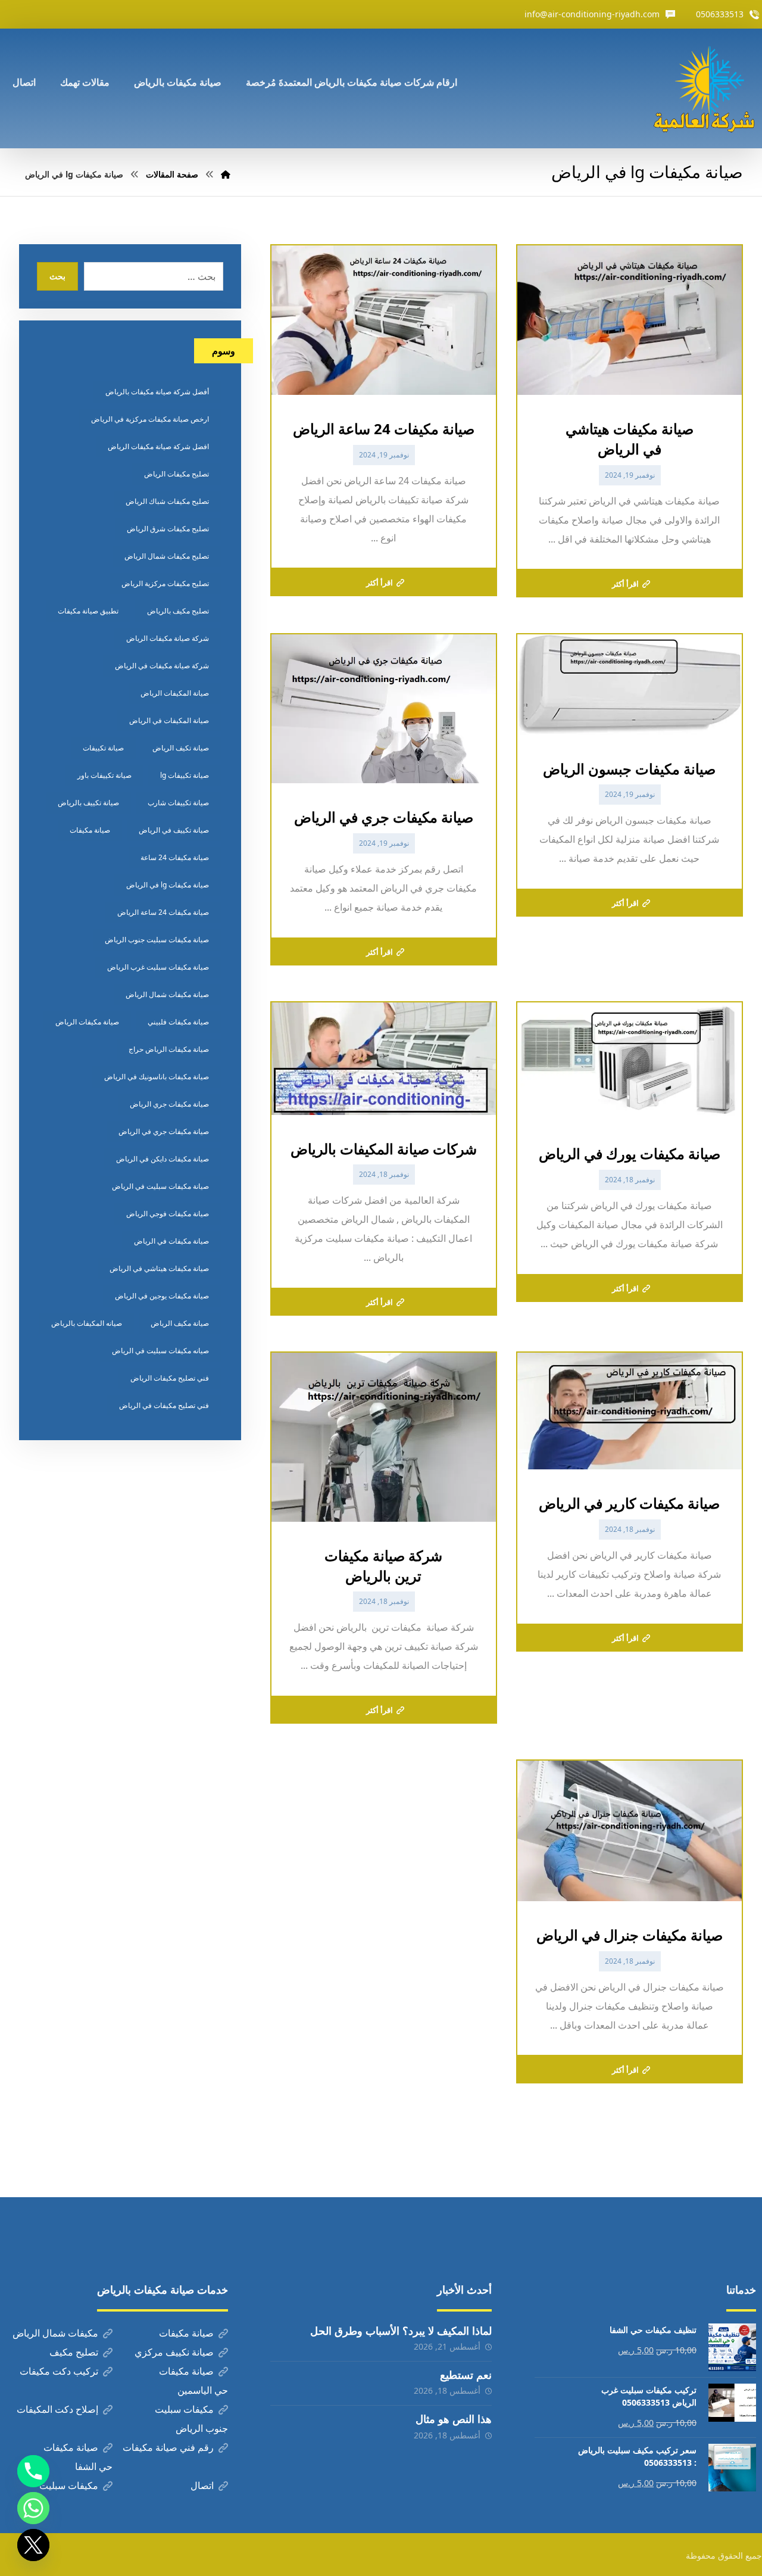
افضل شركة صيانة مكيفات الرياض (158, 446)
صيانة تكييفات (103, 748)
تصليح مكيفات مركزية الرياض (165, 583)
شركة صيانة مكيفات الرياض (168, 638)
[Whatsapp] (33, 2508)
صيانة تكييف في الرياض (174, 830)
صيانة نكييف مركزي (174, 2352)
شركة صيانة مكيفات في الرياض (162, 666)
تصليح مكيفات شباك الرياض (167, 501)
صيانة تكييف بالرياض (88, 803)
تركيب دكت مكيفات (59, 2371)
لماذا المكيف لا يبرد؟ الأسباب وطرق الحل (401, 2331)
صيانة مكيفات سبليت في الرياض (160, 1186)
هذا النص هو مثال (454, 2419)
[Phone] (33, 2471)
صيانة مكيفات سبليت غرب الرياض (158, 967)
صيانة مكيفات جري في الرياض (164, 1131)
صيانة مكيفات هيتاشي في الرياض (159, 1268)
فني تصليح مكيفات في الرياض (164, 1405)
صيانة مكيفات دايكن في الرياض (163, 1159)
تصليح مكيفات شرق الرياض (168, 529)
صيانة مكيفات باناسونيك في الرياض (157, 1077)
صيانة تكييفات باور (104, 775)
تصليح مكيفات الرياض (177, 474)
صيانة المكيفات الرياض (175, 693)
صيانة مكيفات (90, 830)
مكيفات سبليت (69, 2485)
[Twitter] (33, 2545)
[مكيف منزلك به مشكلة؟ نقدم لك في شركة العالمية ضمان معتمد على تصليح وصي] (707, 88)
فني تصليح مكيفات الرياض (170, 1378)
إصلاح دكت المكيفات (57, 2409)
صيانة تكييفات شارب (178, 803)
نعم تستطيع (466, 2375)
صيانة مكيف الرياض (180, 1323)
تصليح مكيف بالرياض (178, 611)
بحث (57, 276)
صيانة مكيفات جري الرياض (169, 1104)
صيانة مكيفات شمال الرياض (167, 994)
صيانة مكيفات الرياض (87, 1022)
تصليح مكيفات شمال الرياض (167, 556)
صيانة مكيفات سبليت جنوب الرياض (157, 940)
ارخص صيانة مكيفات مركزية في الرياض (150, 419)
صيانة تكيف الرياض (181, 748)
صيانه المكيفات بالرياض (87, 1323)
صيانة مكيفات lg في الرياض (168, 885)
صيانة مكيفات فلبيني (178, 1022)
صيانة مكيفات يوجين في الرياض (162, 1296)
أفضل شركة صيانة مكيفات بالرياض (157, 392)
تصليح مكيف (74, 2352)
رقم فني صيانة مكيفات (168, 2447)
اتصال (202, 2485)
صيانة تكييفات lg (185, 775)
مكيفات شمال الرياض (55, 2333)
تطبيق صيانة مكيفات (88, 611)
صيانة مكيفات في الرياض (171, 1241)
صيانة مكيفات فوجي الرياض (168, 1214)
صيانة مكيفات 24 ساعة (175, 857)
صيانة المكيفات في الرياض (169, 720)
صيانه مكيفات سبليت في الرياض (160, 1351)
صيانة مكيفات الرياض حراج (169, 1049)
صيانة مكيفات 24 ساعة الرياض (163, 912)
